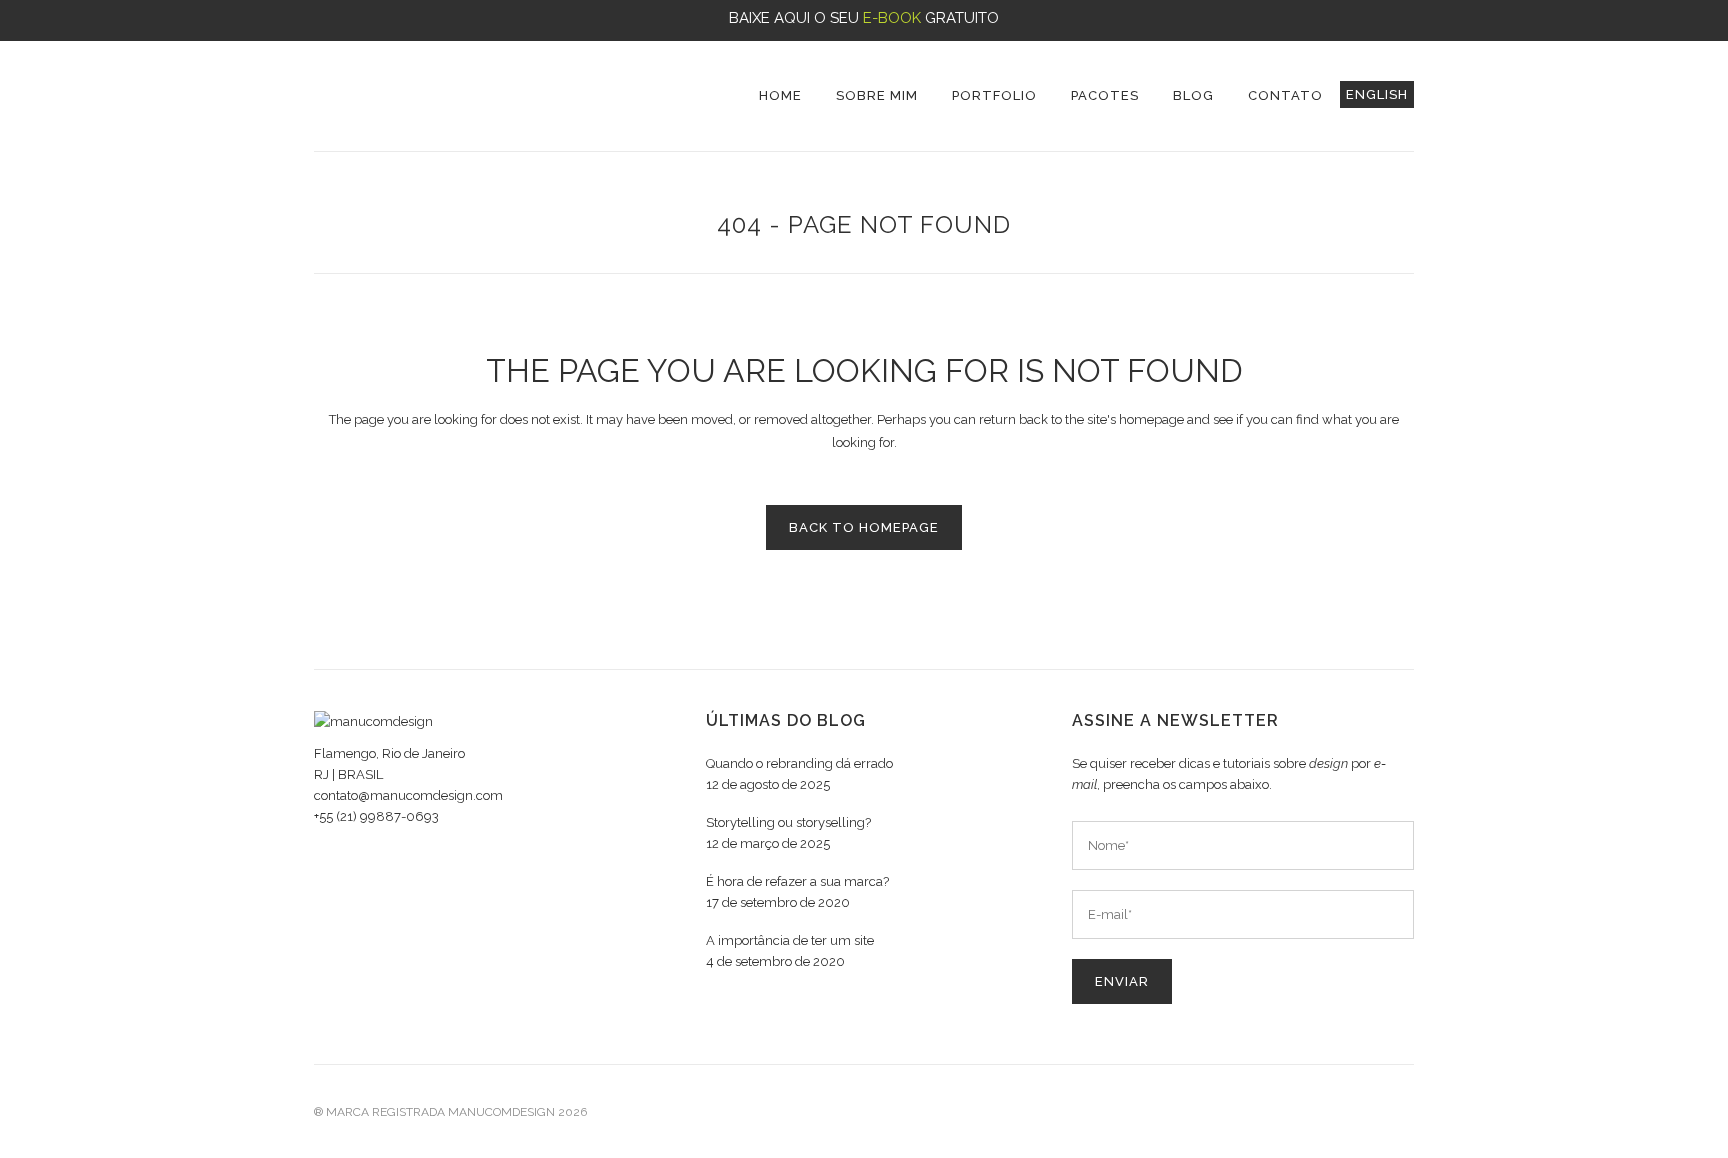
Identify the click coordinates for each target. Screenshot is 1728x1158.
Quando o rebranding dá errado (799, 763)
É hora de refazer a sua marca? (797, 881)
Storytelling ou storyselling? (788, 822)
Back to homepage (864, 527)
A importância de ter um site (790, 940)
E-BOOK (892, 18)
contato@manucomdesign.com (408, 795)
